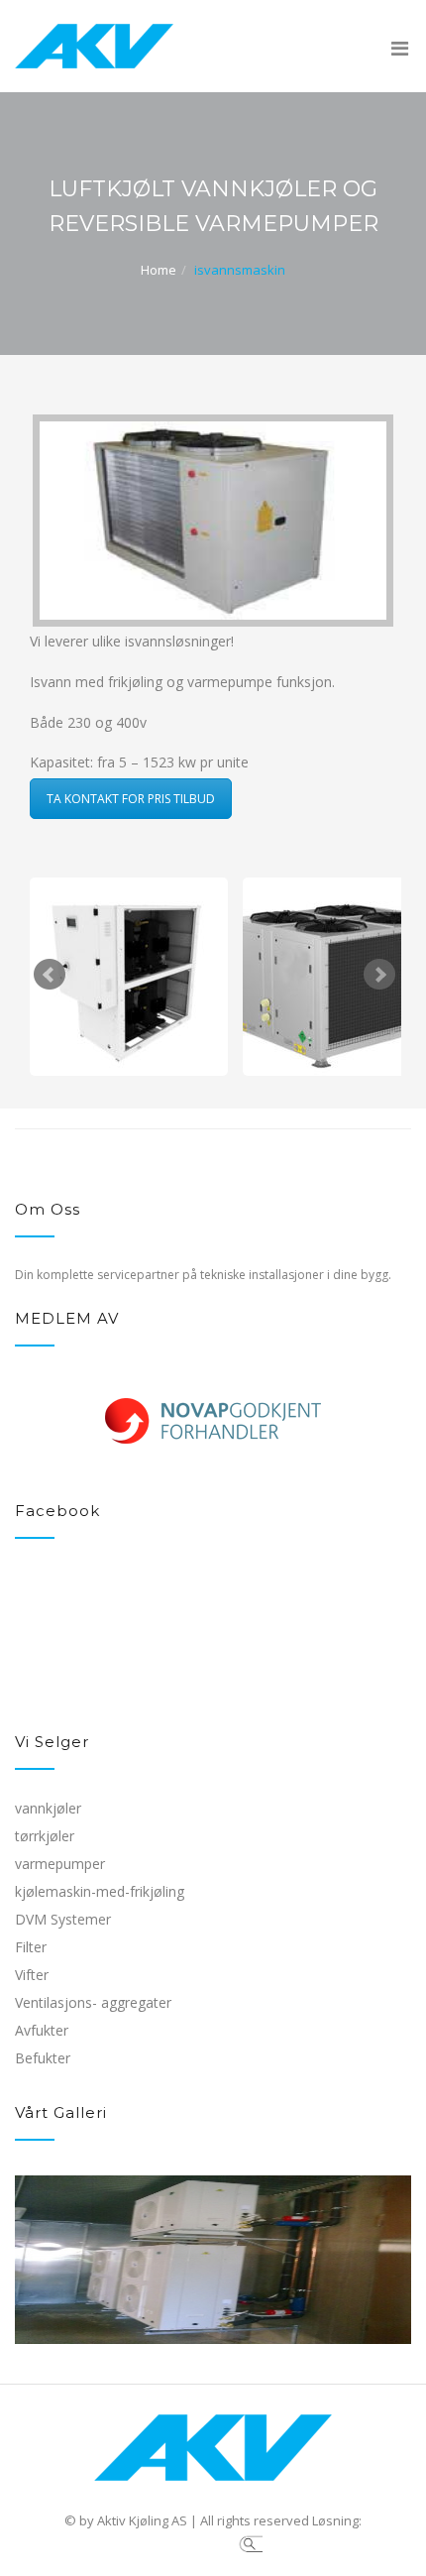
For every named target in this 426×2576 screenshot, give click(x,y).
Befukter (43, 2058)
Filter (31, 1947)
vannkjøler (48, 1808)
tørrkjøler (45, 1836)
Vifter (32, 1975)
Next (379, 975)
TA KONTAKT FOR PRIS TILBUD (131, 799)
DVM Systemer (63, 1919)
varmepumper (60, 1864)
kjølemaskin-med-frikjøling (100, 1891)
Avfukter (42, 2030)
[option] (213, 1461)
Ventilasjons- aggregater (93, 2002)
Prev (50, 975)
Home (159, 270)
